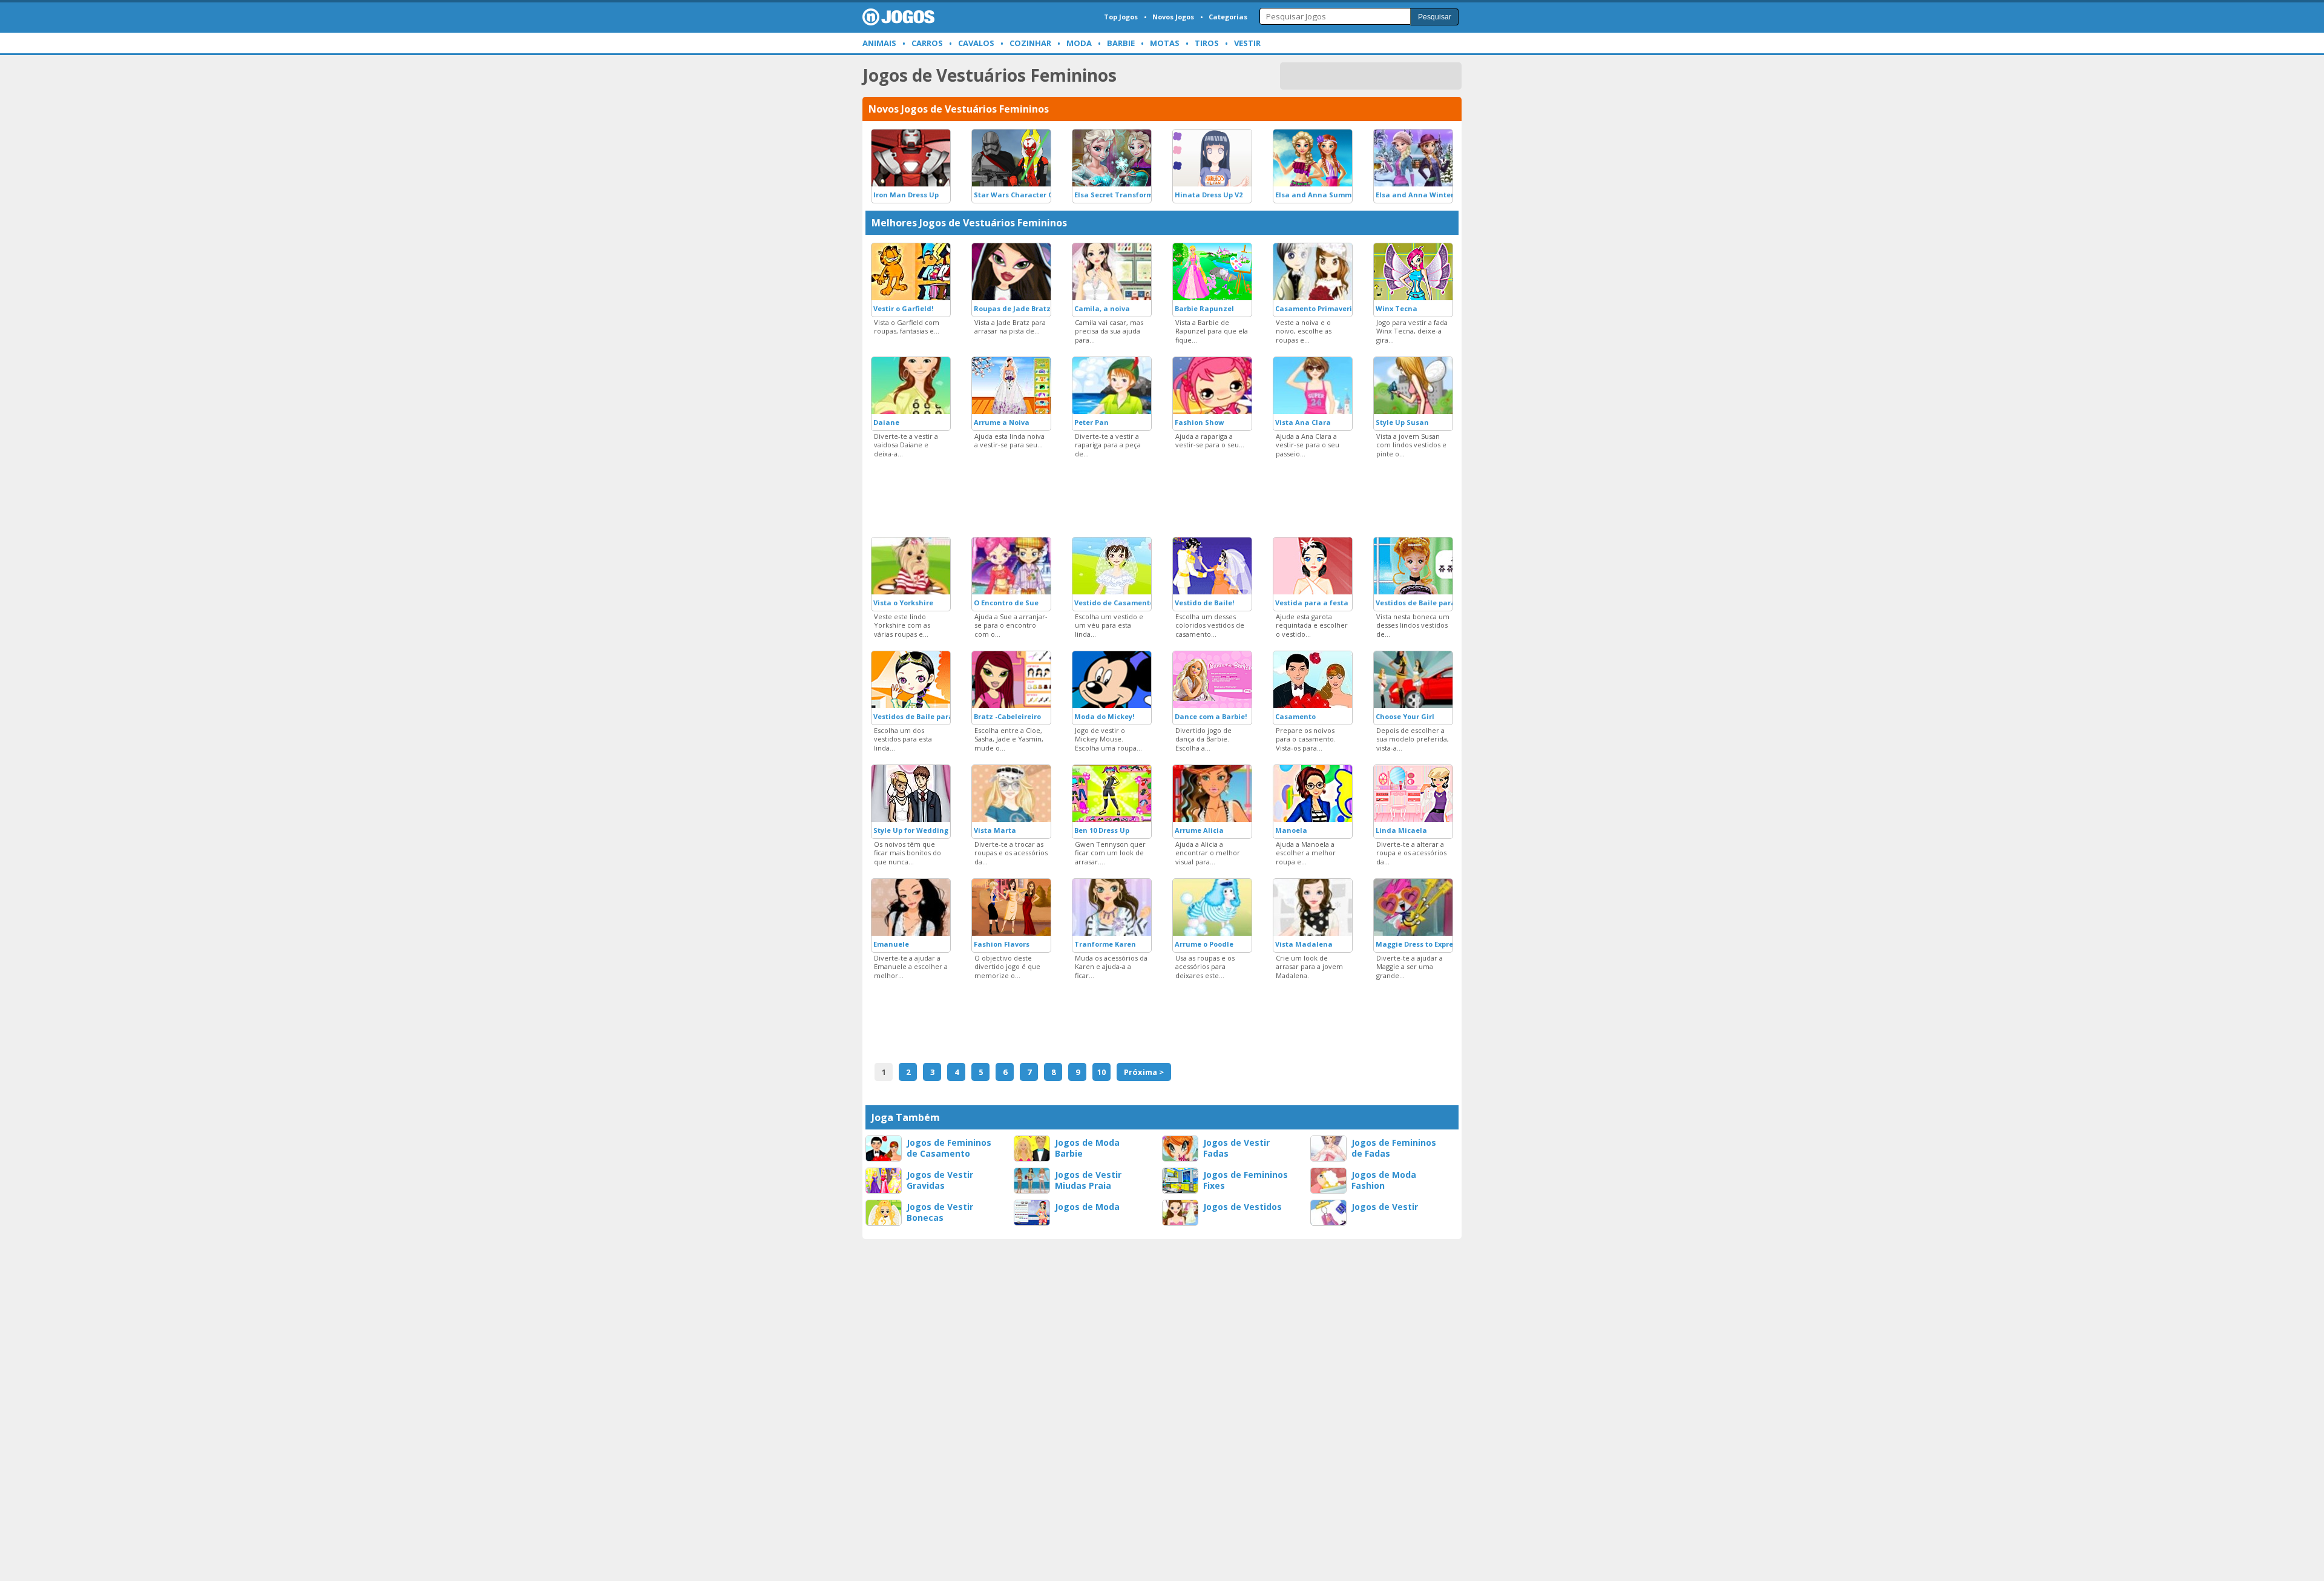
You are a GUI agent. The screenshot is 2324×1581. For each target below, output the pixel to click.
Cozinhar (1030, 43)
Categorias (1228, 17)
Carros (927, 43)
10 (1101, 1072)
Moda (1079, 43)
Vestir (1247, 43)
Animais (879, 43)
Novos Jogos (1173, 17)
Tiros (1207, 43)
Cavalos (976, 43)
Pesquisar (1435, 17)
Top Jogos (1121, 17)
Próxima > (1144, 1072)
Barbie (1121, 43)
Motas (1165, 43)
